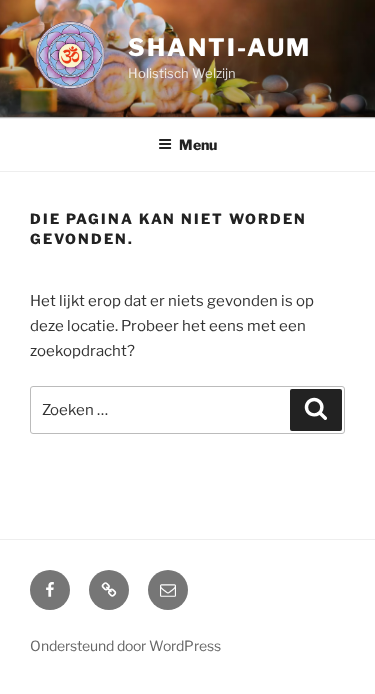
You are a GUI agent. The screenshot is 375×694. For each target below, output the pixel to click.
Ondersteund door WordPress (125, 645)
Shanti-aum (219, 47)
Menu (198, 144)
